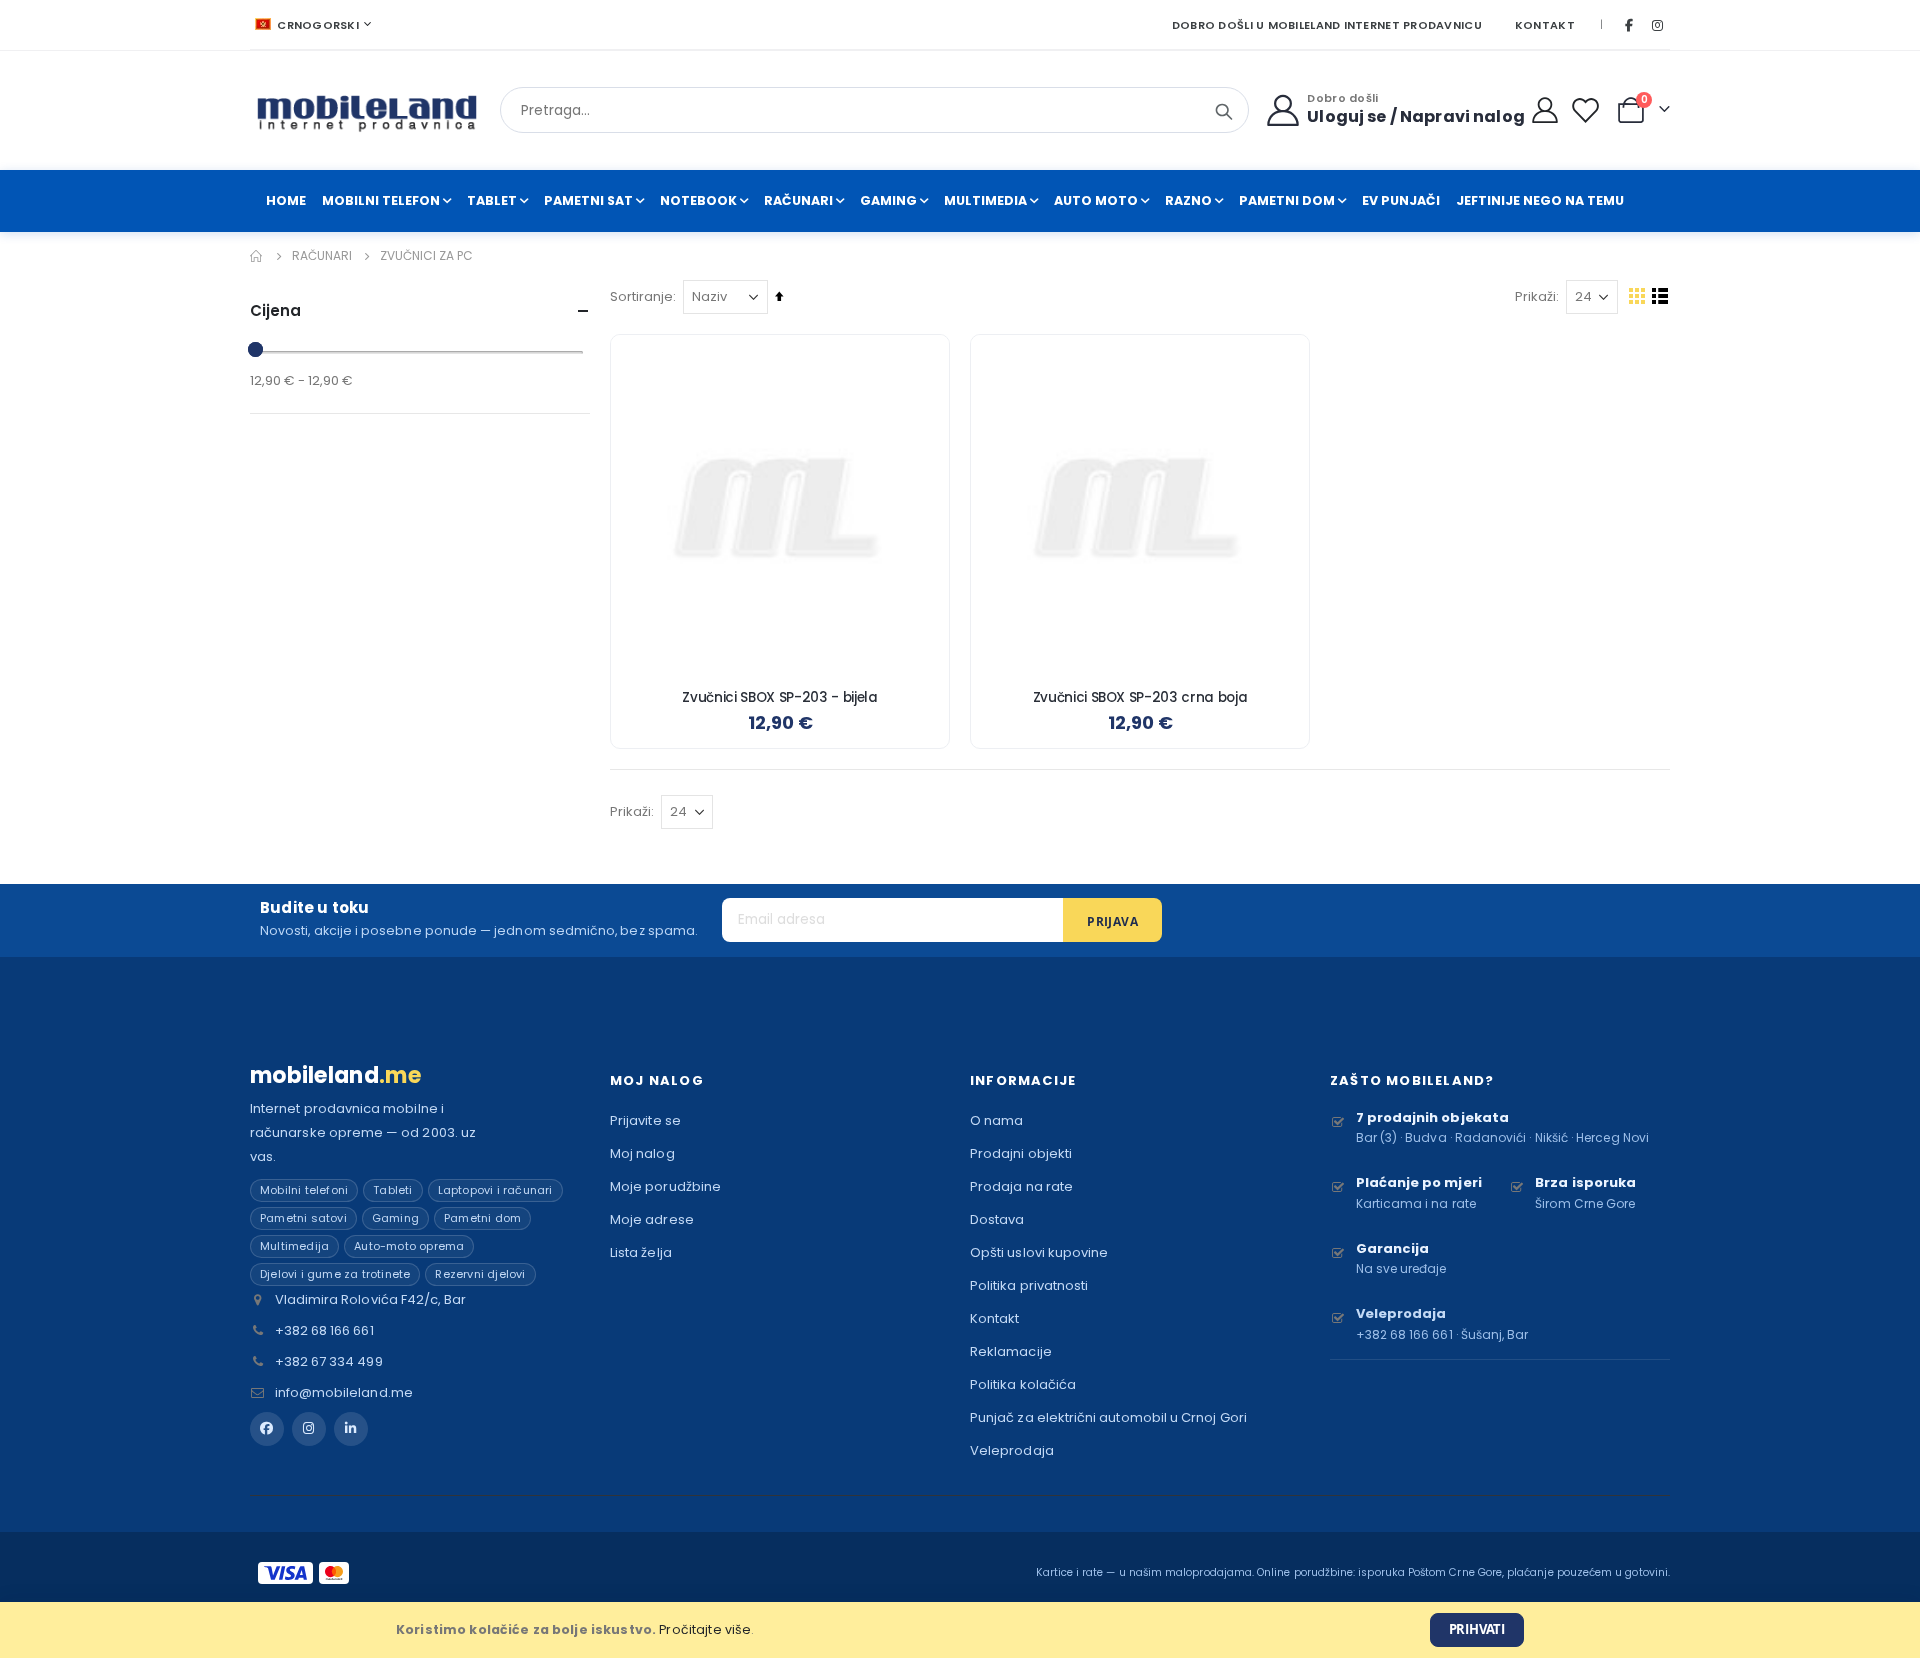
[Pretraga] (1224, 112)
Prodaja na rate (1021, 1186)
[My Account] (1545, 110)
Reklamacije (1011, 1351)
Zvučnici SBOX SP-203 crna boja (1140, 698)
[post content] (780, 504)
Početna (257, 256)
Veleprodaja (1012, 1450)
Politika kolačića (1023, 1384)
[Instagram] (1657, 25)
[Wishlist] (1589, 110)
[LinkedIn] (351, 1429)
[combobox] (874, 110)
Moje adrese (652, 1219)
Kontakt (1545, 25)
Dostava (997, 1219)
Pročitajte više (705, 1629)
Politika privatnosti (1029, 1285)
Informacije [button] (1023, 1080)
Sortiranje (641, 296)
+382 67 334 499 (329, 1361)
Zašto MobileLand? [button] (1412, 1080)
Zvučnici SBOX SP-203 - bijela (779, 698)
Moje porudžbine (665, 1186)
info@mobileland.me (344, 1392)
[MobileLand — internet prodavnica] (367, 110)
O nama (996, 1120)
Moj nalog (642, 1153)
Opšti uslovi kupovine (1039, 1252)
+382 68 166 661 (324, 1330)
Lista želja (641, 1252)
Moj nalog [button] (657, 1080)
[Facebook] (1629, 25)
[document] (960, 1630)
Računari (322, 256)
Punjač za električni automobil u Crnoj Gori (1108, 1417)
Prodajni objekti (1021, 1153)
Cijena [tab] (275, 310)
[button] (919, 365)
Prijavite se (645, 1120)
